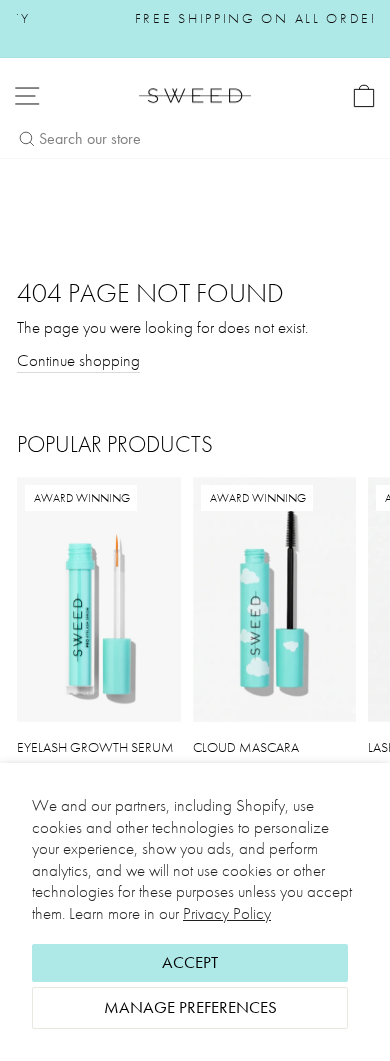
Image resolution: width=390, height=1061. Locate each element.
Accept (190, 962)
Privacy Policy (227, 913)
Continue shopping (78, 360)
